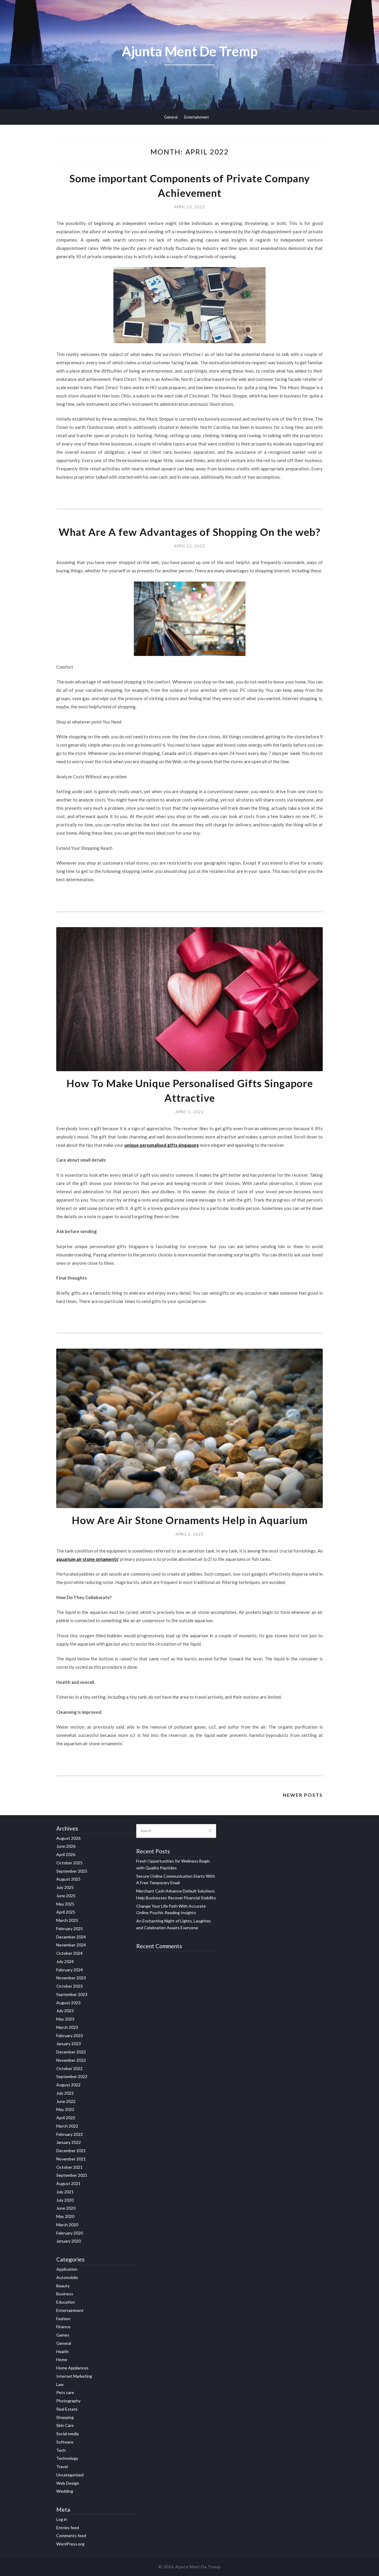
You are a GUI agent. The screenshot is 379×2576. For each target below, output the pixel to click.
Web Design (68, 2483)
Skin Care (65, 2425)
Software (65, 2442)
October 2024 (69, 1953)
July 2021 (65, 2192)
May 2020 (65, 2216)
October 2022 (69, 2068)
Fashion (63, 2319)
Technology (67, 2458)
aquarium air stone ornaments (87, 1559)
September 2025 (72, 1871)
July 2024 (65, 1961)
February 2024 (70, 1970)
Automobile (67, 2277)
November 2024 (71, 1945)
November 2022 (71, 2060)
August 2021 (68, 2183)
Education (66, 2302)
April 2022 (66, 2118)
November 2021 (71, 2159)
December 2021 (71, 2151)
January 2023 (69, 2044)
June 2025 (66, 1896)
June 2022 (66, 2101)
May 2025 (65, 1904)
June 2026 (66, 1846)
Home (62, 2359)
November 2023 (71, 1978)
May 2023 (65, 2019)
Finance (63, 2327)
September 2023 (72, 1994)
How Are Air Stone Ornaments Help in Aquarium (190, 1520)
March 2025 (67, 1920)
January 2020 (69, 2241)
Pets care (65, 2392)
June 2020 (66, 2208)
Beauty (63, 2286)
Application (67, 2269)
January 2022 (69, 2142)
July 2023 (65, 2011)
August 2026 (68, 1838)
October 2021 (69, 2167)
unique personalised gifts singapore (162, 1145)
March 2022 (67, 2126)
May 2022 (65, 2109)
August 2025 (68, 1879)
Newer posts (303, 1795)
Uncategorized (70, 2475)
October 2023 (69, 1986)
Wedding (65, 2491)
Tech (61, 2450)
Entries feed (68, 2528)
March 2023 (67, 2027)
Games (63, 2335)
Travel (62, 2466)
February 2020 (70, 2233)
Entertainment (196, 117)
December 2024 (71, 1937)
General (171, 117)
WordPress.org (70, 2544)
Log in (62, 2519)
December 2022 (71, 2052)
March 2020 (67, 2225)
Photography (68, 2401)
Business (65, 2294)
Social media (68, 2434)
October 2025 (69, 1863)
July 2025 (65, 1887)
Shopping (65, 2417)
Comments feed (71, 2536)
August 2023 (68, 2003)
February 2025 (70, 1929)
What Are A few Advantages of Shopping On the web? (189, 532)
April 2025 (66, 1912)
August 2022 (68, 2085)
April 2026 (66, 1854)
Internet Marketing (74, 2376)
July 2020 (65, 2200)
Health (62, 2351)
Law (60, 2384)
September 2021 (72, 2175)
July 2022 (65, 2093)
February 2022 (70, 2134)
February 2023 (70, 2036)
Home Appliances (72, 2368)
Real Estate (67, 2409)
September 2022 (72, 2076)
